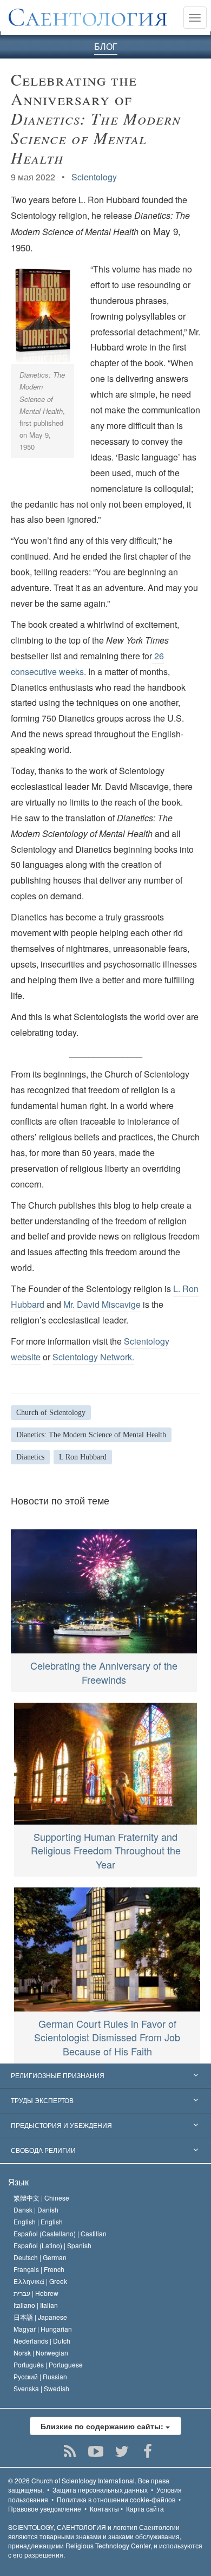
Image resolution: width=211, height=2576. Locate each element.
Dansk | (36, 2210)
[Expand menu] (105, 2076)
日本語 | (40, 2317)
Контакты (104, 2509)
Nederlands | (42, 2341)
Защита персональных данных (100, 2490)
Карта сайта (145, 2509)
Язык (18, 2182)
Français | (39, 2269)
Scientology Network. (93, 1357)
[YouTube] (96, 2451)
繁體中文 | (41, 2198)
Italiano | (36, 2305)
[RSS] (70, 2451)
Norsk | (41, 2353)
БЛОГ (106, 46)
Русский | (40, 2376)
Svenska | (41, 2388)
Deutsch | (40, 2257)
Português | (48, 2364)
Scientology (94, 177)
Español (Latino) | (52, 2245)
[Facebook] (148, 2451)
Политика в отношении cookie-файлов (116, 2499)
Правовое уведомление (45, 2509)
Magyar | (43, 2329)
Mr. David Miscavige (102, 1304)
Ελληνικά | (40, 2281)
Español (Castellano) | (60, 2233)
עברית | (36, 2293)
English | (38, 2221)
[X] (122, 2451)
